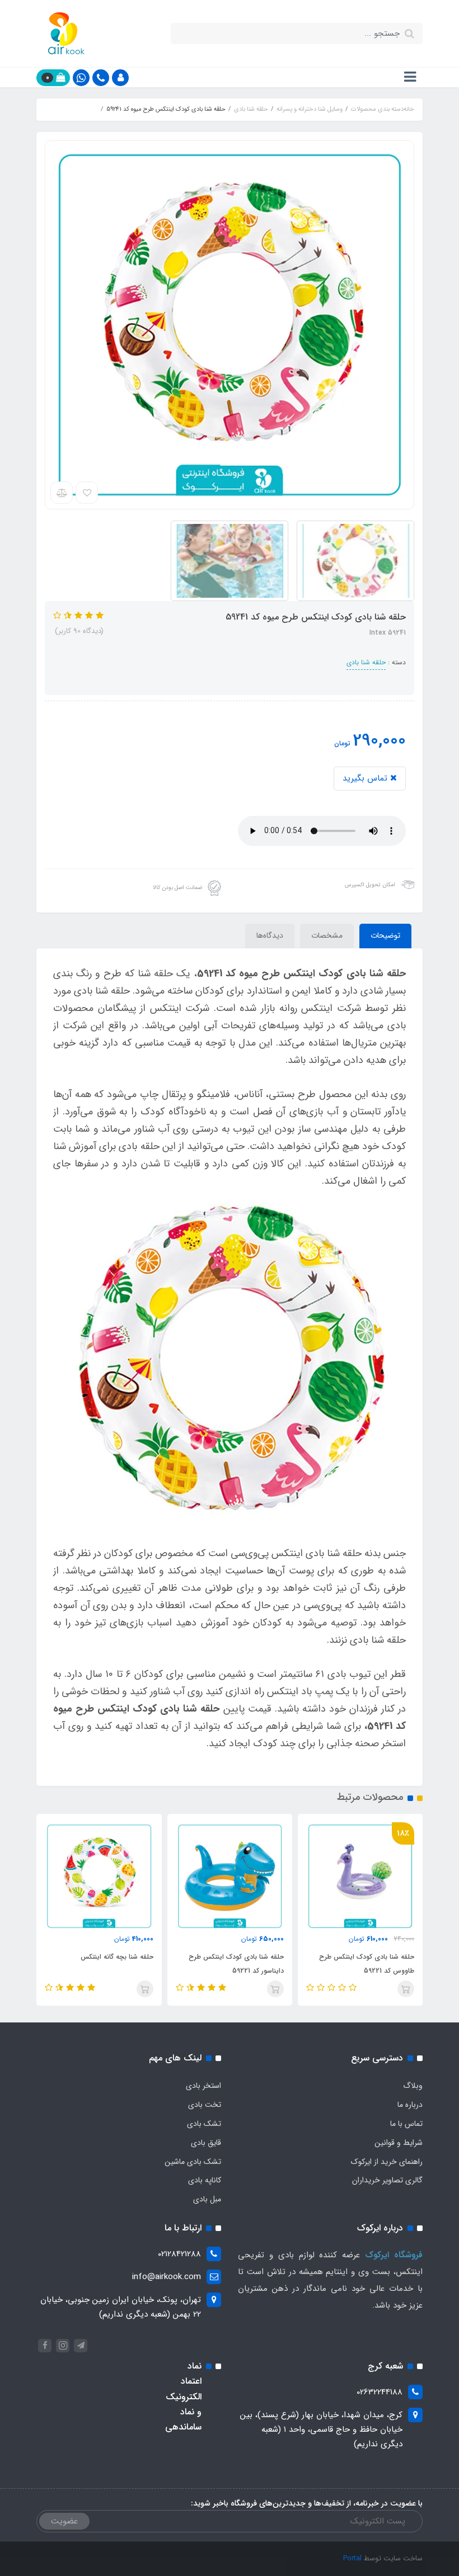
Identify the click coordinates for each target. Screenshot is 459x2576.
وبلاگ (413, 2086)
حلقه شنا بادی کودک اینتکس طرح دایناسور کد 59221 (236, 1964)
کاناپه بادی (205, 2180)
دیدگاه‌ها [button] (270, 935)
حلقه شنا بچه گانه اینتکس (117, 1957)
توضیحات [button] (385, 935)
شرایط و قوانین (399, 2143)
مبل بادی (207, 2199)
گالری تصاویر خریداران (387, 2180)
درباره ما (410, 2105)
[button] (120, 78)
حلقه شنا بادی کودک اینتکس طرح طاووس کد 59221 (367, 1964)
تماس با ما (406, 2124)
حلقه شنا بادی (366, 662)
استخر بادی (203, 2086)
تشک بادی (204, 2124)
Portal (352, 2558)
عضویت (64, 2521)
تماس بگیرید (366, 778)
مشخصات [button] (327, 935)
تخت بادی (205, 2105)
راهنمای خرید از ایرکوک (387, 2162)
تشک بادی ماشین (193, 2162)
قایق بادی (206, 2143)
